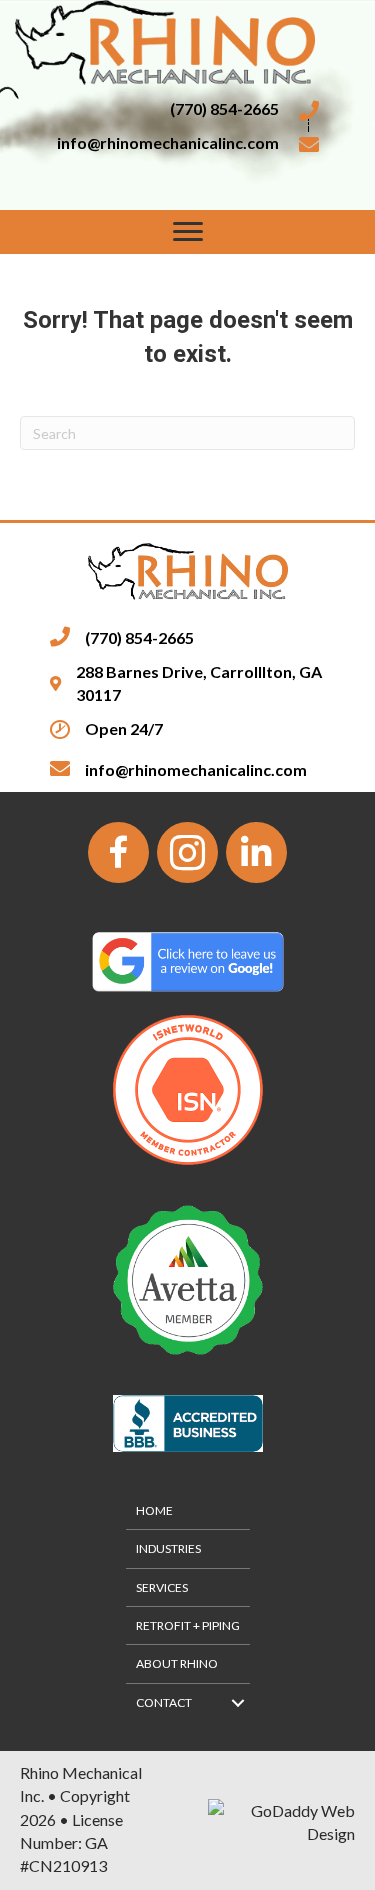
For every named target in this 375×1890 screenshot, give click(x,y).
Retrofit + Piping (188, 1625)
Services (162, 1587)
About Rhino (177, 1663)
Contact (164, 1702)
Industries (168, 1548)
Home (154, 1510)
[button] (188, 232)
